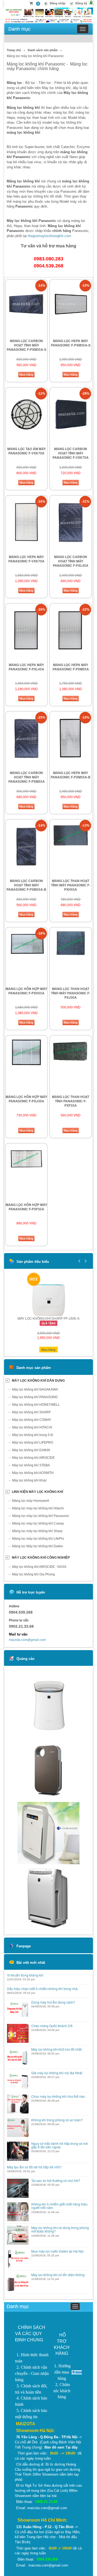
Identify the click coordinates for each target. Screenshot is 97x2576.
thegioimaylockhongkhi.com (49, 236)
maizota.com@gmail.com (27, 1640)
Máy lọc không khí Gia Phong (34, 1574)
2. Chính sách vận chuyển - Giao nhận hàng (32, 2373)
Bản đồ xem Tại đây (61, 2447)
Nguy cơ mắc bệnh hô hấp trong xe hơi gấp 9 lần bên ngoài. (60, 2145)
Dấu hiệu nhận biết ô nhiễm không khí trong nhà (42, 1989)
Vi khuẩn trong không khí (25, 1975)
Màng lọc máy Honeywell (31, 1501)
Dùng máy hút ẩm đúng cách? (53, 2002)
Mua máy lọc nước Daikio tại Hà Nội (57, 2251)
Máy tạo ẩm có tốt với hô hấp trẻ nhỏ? (34, 2167)
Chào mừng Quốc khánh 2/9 (52, 2026)
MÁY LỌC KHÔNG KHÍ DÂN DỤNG (38, 1381)
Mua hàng (26, 375)
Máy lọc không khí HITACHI (32, 1427)
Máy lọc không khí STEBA (31, 1465)
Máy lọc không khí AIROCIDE (33, 1458)
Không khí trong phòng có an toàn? (57, 2120)
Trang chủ (14, 50)
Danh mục (19, 29)
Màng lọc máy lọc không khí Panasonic (41, 1516)
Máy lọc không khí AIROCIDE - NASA (39, 1567)
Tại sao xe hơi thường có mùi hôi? (56, 2180)
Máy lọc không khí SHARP (31, 1412)
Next (85, 1261)
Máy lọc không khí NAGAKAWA (35, 1389)
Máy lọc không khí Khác (30, 1480)
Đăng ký (81, 3)
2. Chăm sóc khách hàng (62, 2391)
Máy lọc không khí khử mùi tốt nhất (56, 2049)
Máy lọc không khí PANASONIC (35, 1397)
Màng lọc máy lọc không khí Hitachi (38, 1508)
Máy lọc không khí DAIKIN (31, 1450)
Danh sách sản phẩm (43, 50)
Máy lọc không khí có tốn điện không (58, 2275)
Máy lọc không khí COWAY (32, 1420)
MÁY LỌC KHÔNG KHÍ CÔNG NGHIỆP (41, 1558)
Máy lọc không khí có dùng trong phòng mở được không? (60, 2229)
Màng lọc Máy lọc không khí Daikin (38, 1546)
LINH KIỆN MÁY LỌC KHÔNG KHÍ (37, 1492)
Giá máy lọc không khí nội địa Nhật (57, 2073)
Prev (79, 1261)
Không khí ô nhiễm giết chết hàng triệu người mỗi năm (59, 2206)
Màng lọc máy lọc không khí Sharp (37, 1531)
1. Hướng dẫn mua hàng (62, 2372)
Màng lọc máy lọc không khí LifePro (38, 1539)
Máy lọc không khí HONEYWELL (36, 1405)
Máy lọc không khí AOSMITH (33, 1473)
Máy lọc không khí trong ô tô (33, 1435)
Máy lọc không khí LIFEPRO (33, 1443)
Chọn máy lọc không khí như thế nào (58, 2096)
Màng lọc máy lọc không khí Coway (38, 1523)
